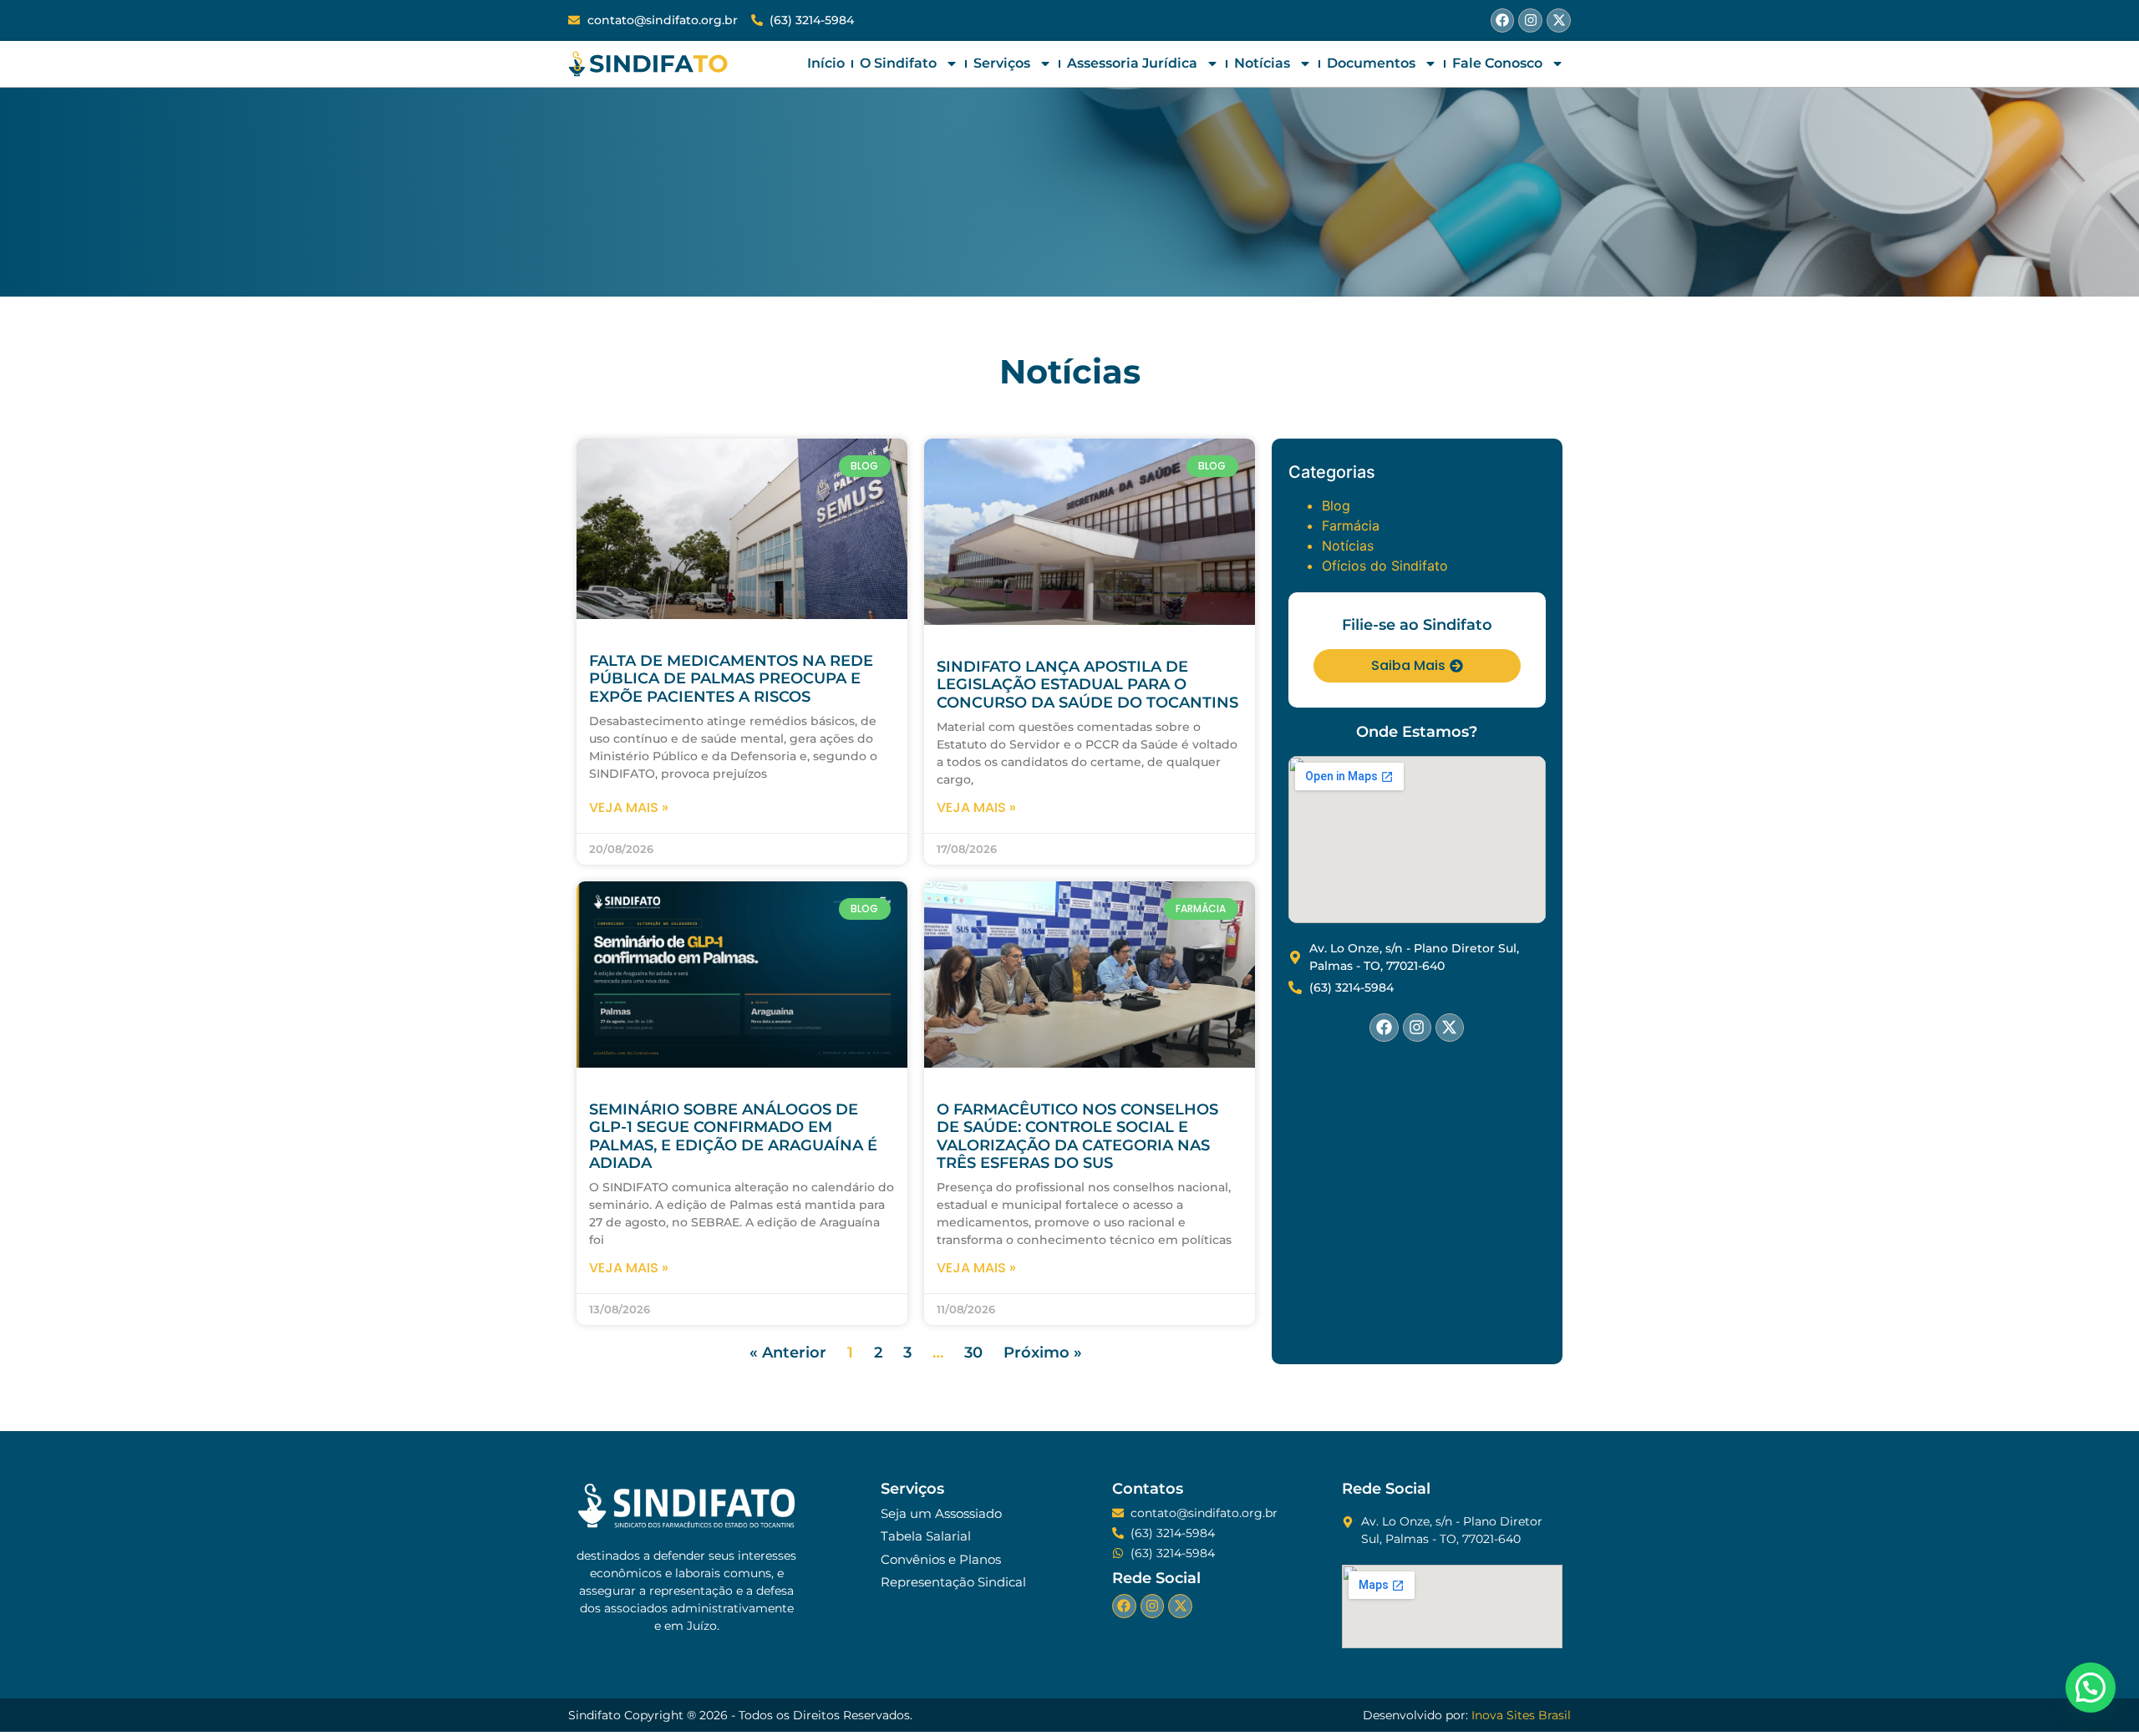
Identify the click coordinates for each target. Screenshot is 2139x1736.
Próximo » (1043, 1353)
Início (826, 63)
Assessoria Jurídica (1132, 63)
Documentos (1371, 63)
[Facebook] (1503, 20)
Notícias (1262, 63)
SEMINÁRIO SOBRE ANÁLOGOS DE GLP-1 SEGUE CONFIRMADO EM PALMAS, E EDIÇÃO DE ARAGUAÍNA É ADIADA (733, 1137)
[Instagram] (1530, 20)
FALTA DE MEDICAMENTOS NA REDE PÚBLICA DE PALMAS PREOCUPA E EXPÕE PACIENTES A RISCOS (731, 679)
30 (973, 1353)
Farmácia (1351, 525)
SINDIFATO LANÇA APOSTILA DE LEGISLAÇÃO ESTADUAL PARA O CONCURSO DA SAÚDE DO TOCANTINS (1087, 685)
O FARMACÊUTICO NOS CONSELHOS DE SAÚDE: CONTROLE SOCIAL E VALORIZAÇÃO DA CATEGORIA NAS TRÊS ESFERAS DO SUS (1077, 1137)
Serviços (1002, 63)
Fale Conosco (1497, 63)
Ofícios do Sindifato (1385, 566)
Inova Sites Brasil (1521, 1715)
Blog (1336, 505)
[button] (2091, 1688)
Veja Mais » (629, 807)
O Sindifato (898, 63)
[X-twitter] (1559, 20)
